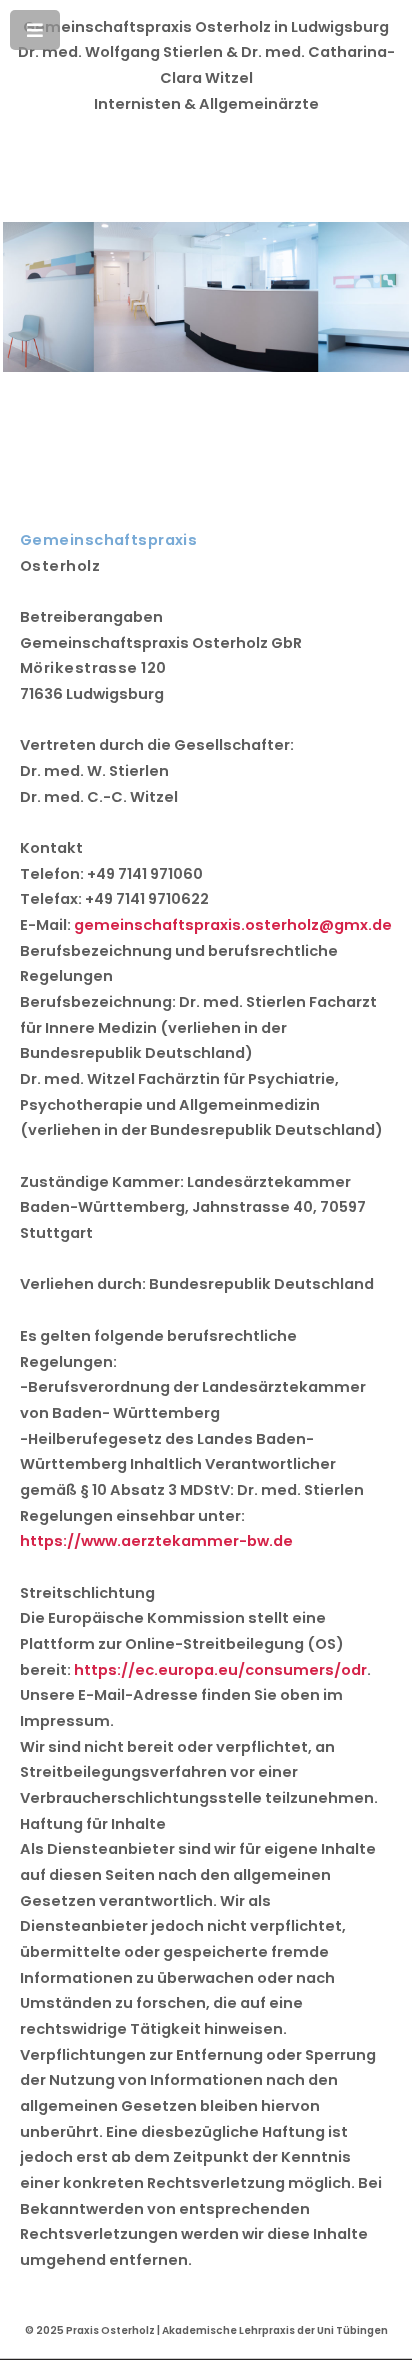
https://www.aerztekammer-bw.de (156, 1541)
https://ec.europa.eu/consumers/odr (220, 1670)
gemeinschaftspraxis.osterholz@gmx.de (233, 925)
